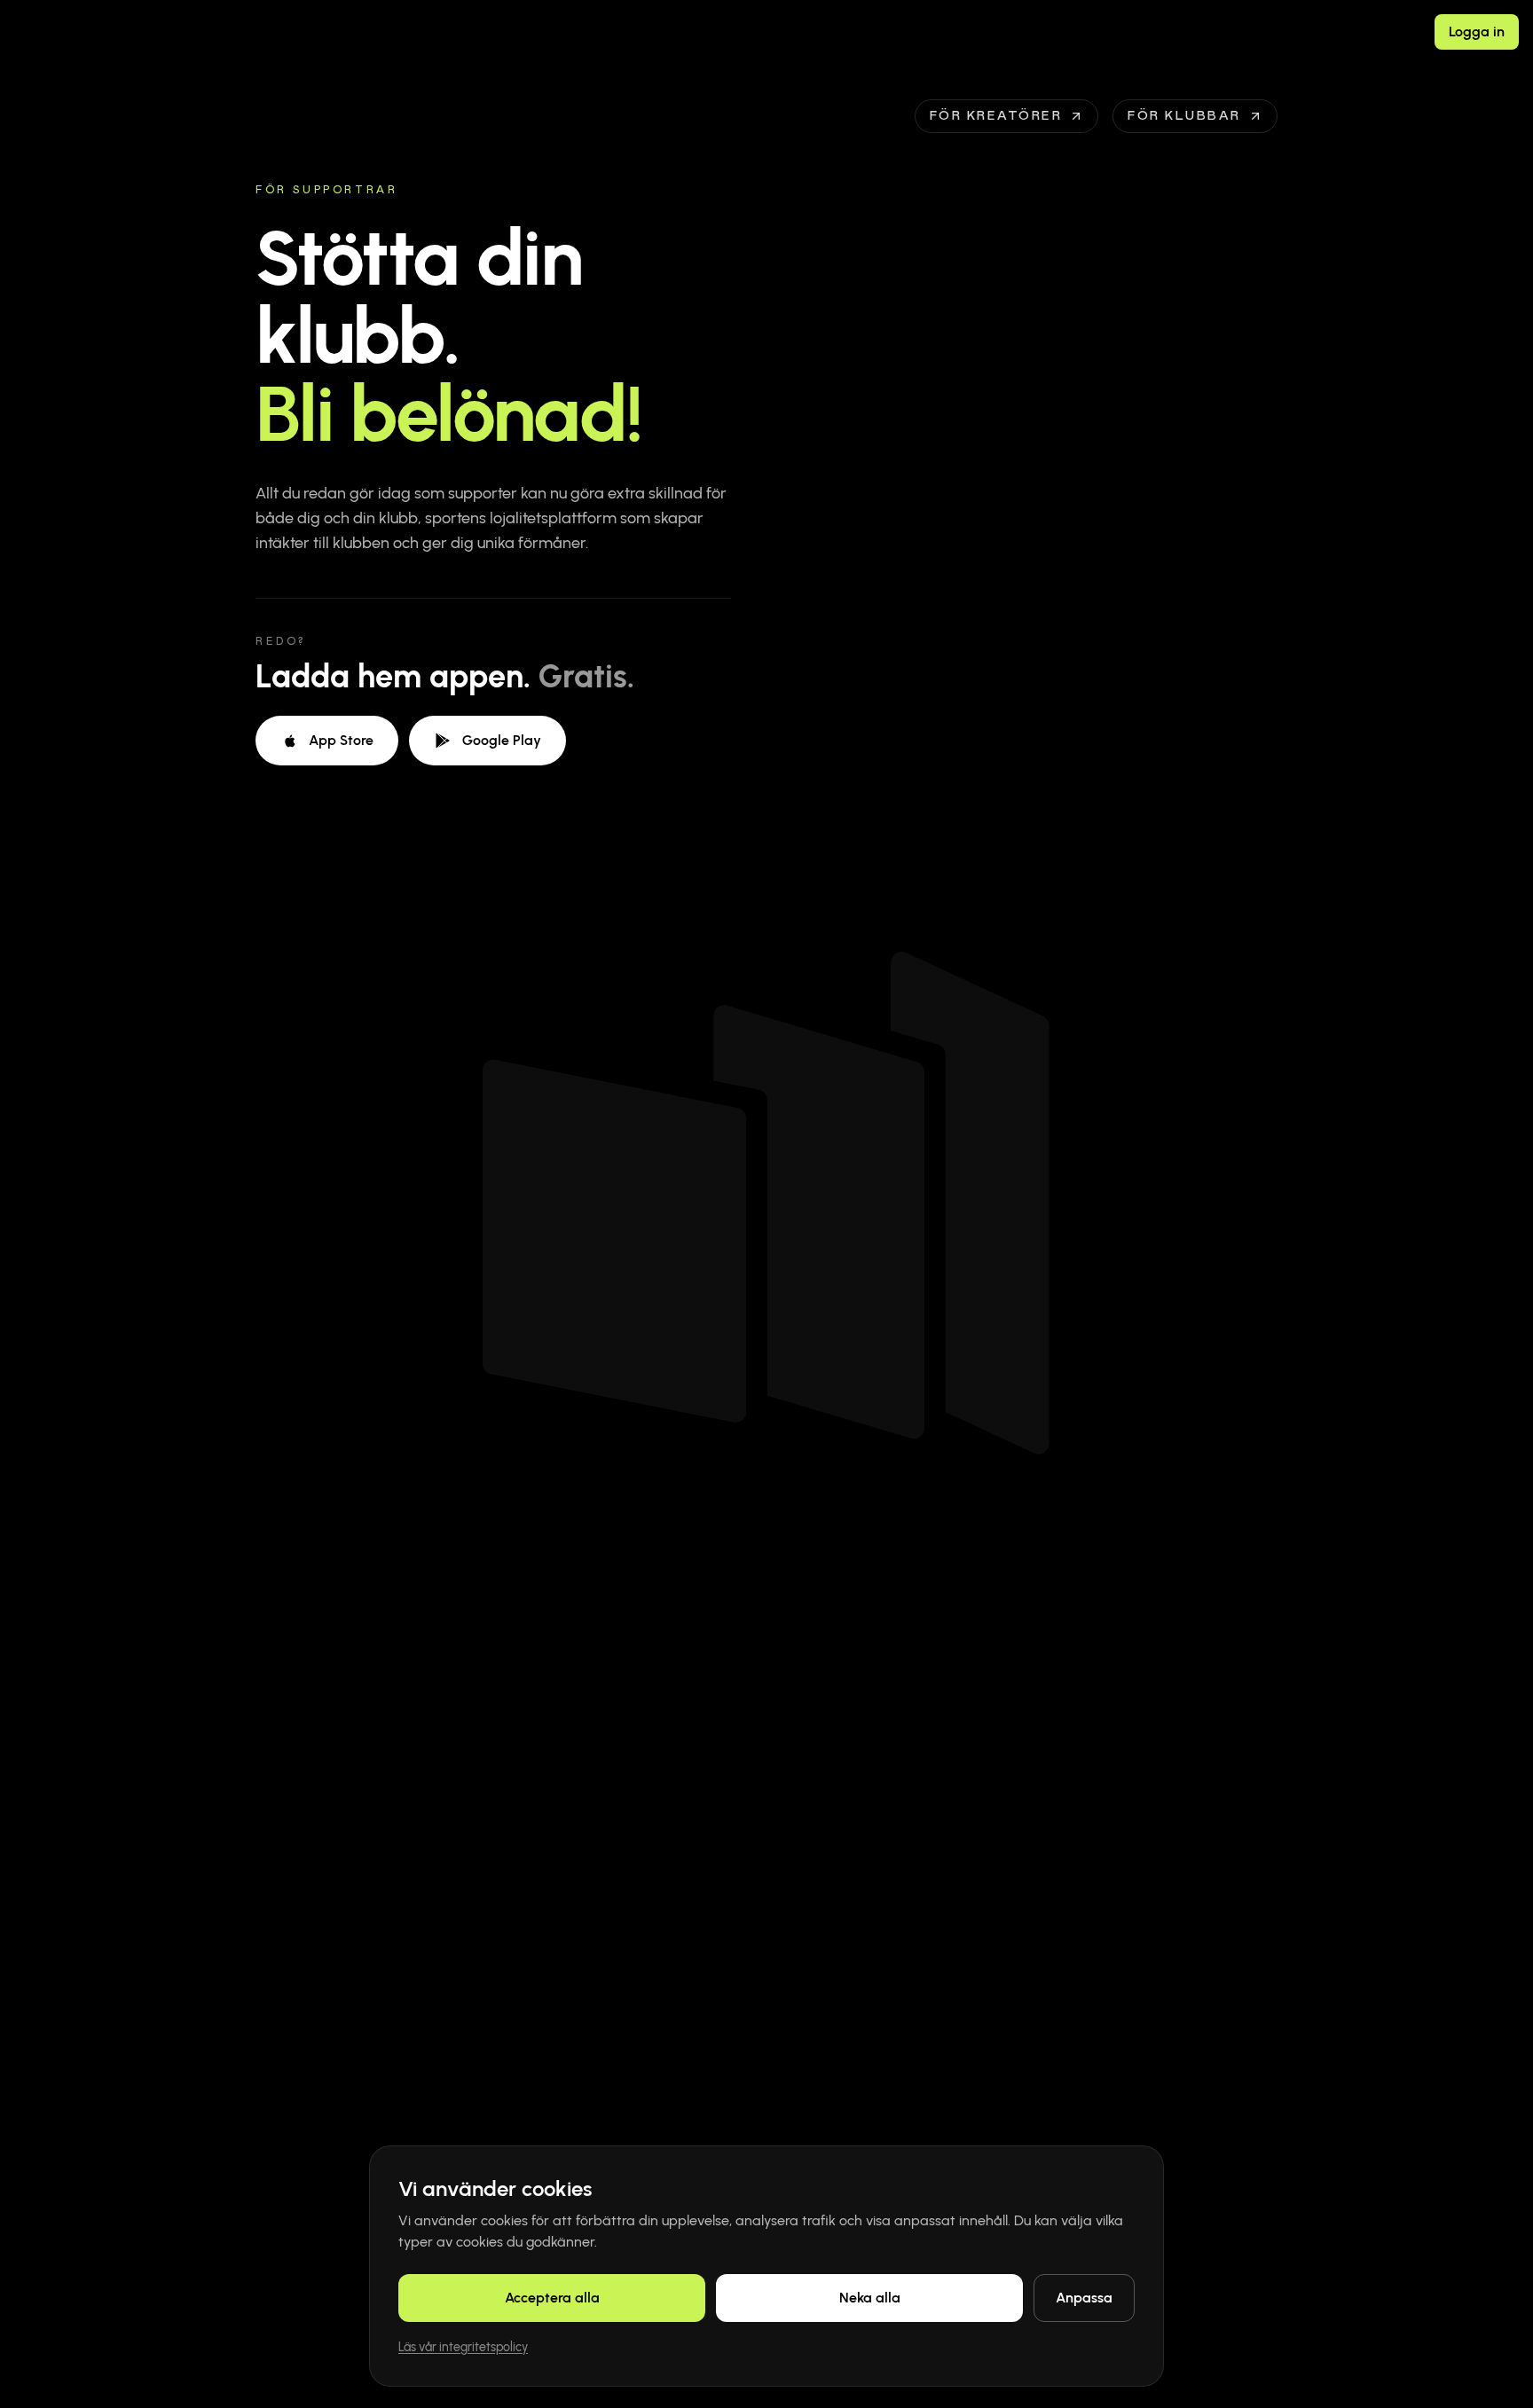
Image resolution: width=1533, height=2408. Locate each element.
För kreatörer (996, 116)
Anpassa (1084, 2298)
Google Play (502, 740)
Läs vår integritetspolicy (463, 2347)
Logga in (1477, 31)
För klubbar (1184, 116)
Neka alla (870, 2298)
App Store (341, 740)
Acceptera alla (552, 2298)
